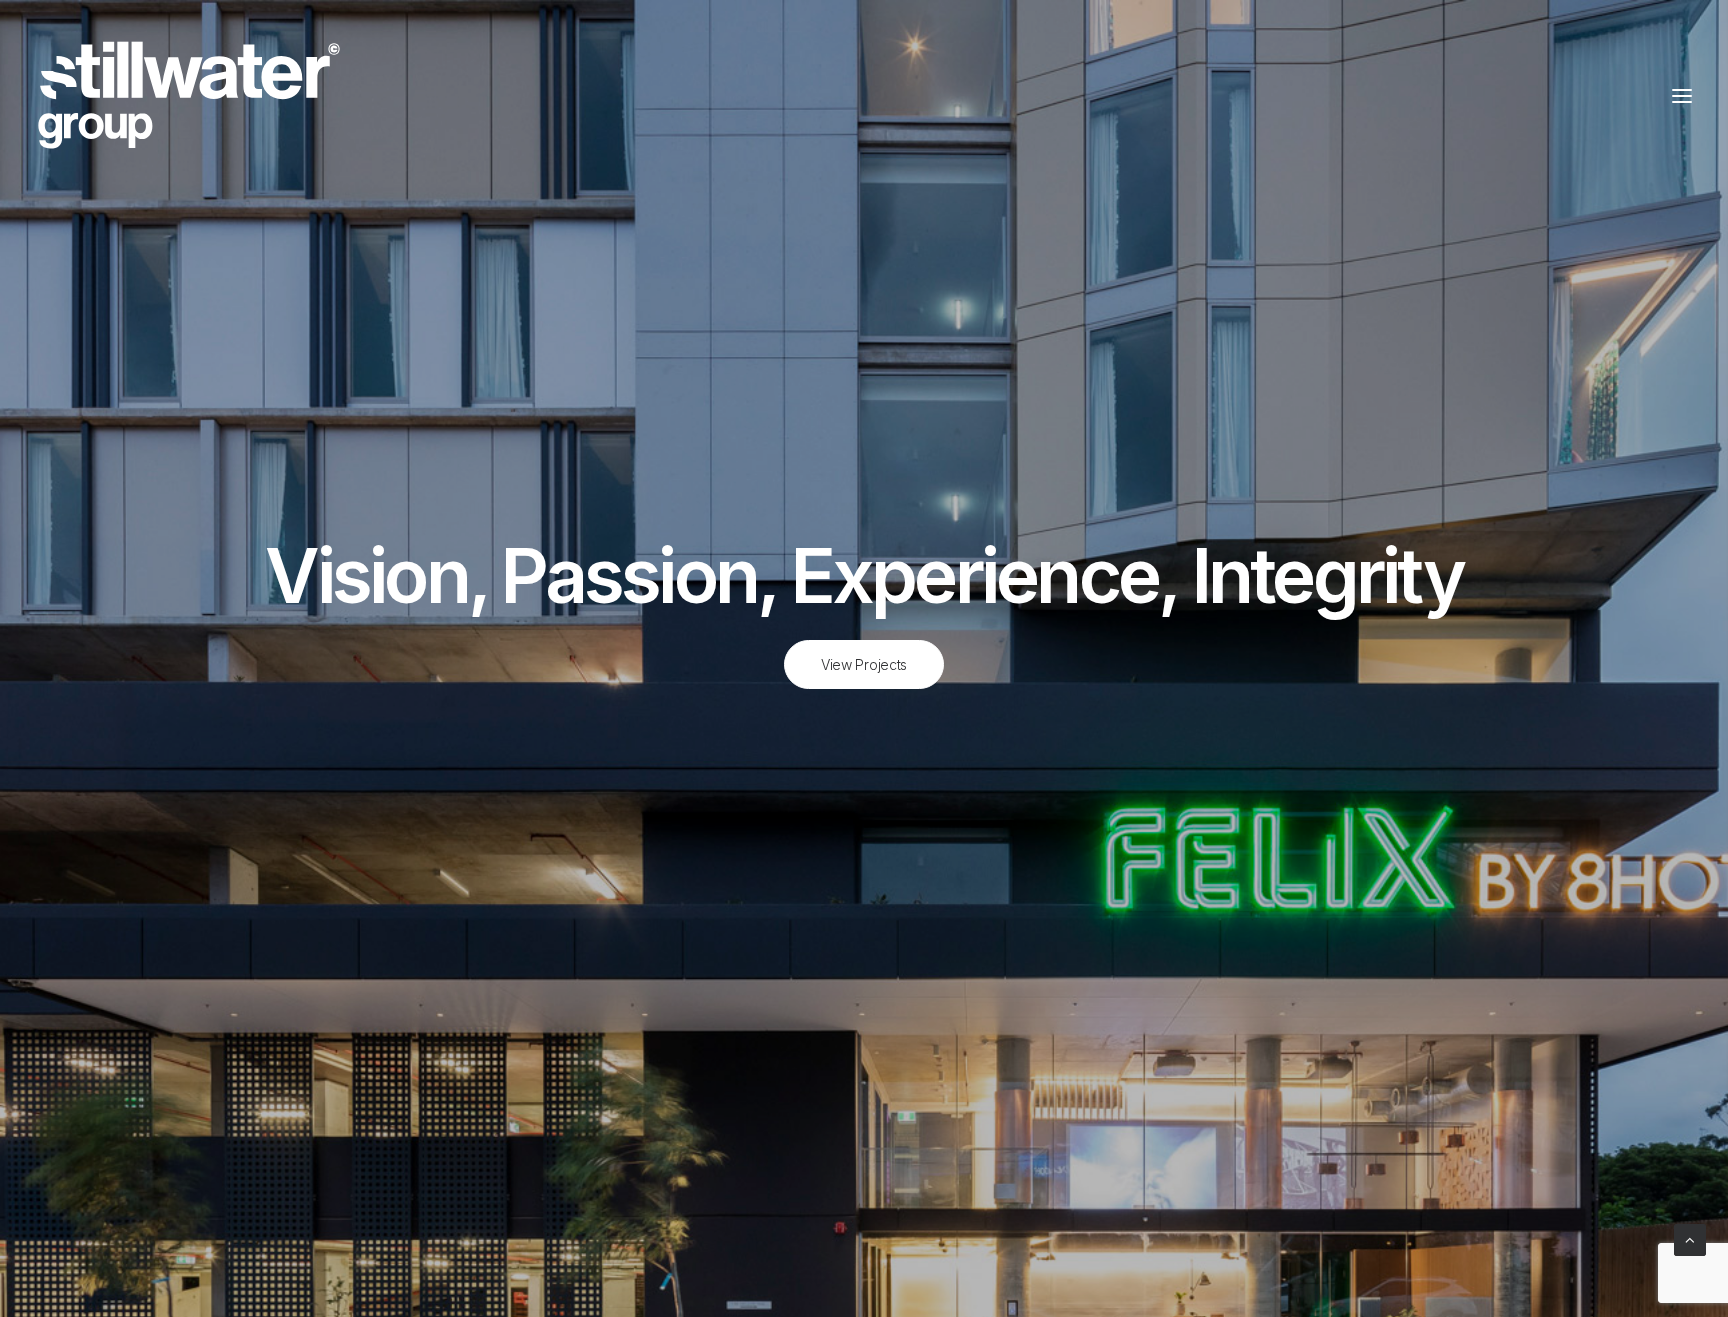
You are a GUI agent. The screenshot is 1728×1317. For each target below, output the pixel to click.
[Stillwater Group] (190, 96)
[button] (1682, 96)
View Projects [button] (864, 664)
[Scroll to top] (1690, 1238)
